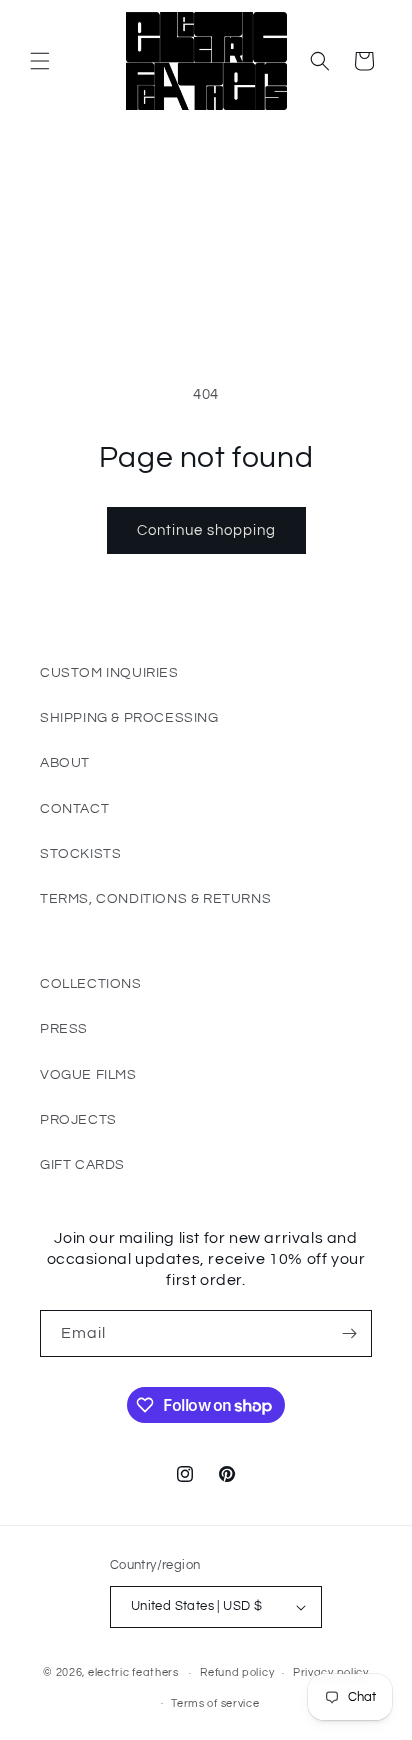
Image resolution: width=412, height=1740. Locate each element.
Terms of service (215, 1703)
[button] (40, 61)
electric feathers (133, 1672)
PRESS (64, 1029)
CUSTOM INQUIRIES (109, 673)
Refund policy (237, 1672)
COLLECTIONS (91, 984)
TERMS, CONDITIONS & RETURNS (155, 899)
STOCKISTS (80, 854)
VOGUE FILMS (88, 1075)
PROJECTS (78, 1120)
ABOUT (65, 763)
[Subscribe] (349, 1333)
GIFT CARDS (82, 1165)
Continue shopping (206, 530)
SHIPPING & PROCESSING (129, 718)
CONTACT (74, 809)
